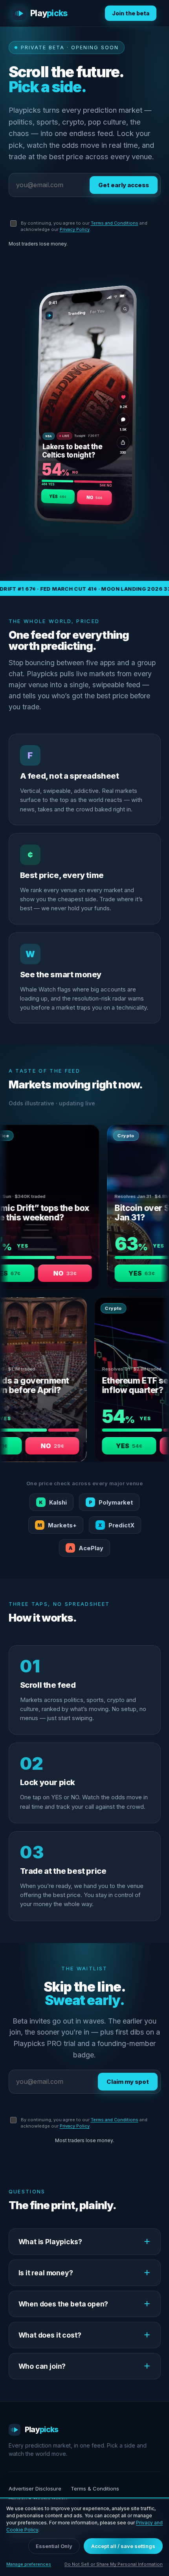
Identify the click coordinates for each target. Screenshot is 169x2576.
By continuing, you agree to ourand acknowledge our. (84, 226)
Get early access (124, 185)
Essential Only (54, 2546)
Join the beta (131, 13)
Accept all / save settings (123, 2546)
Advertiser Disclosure (35, 2489)
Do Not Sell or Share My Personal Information (114, 2564)
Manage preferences (29, 2564)
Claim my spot (128, 2082)
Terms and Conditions (115, 223)
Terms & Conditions (95, 2489)
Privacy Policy (75, 229)
